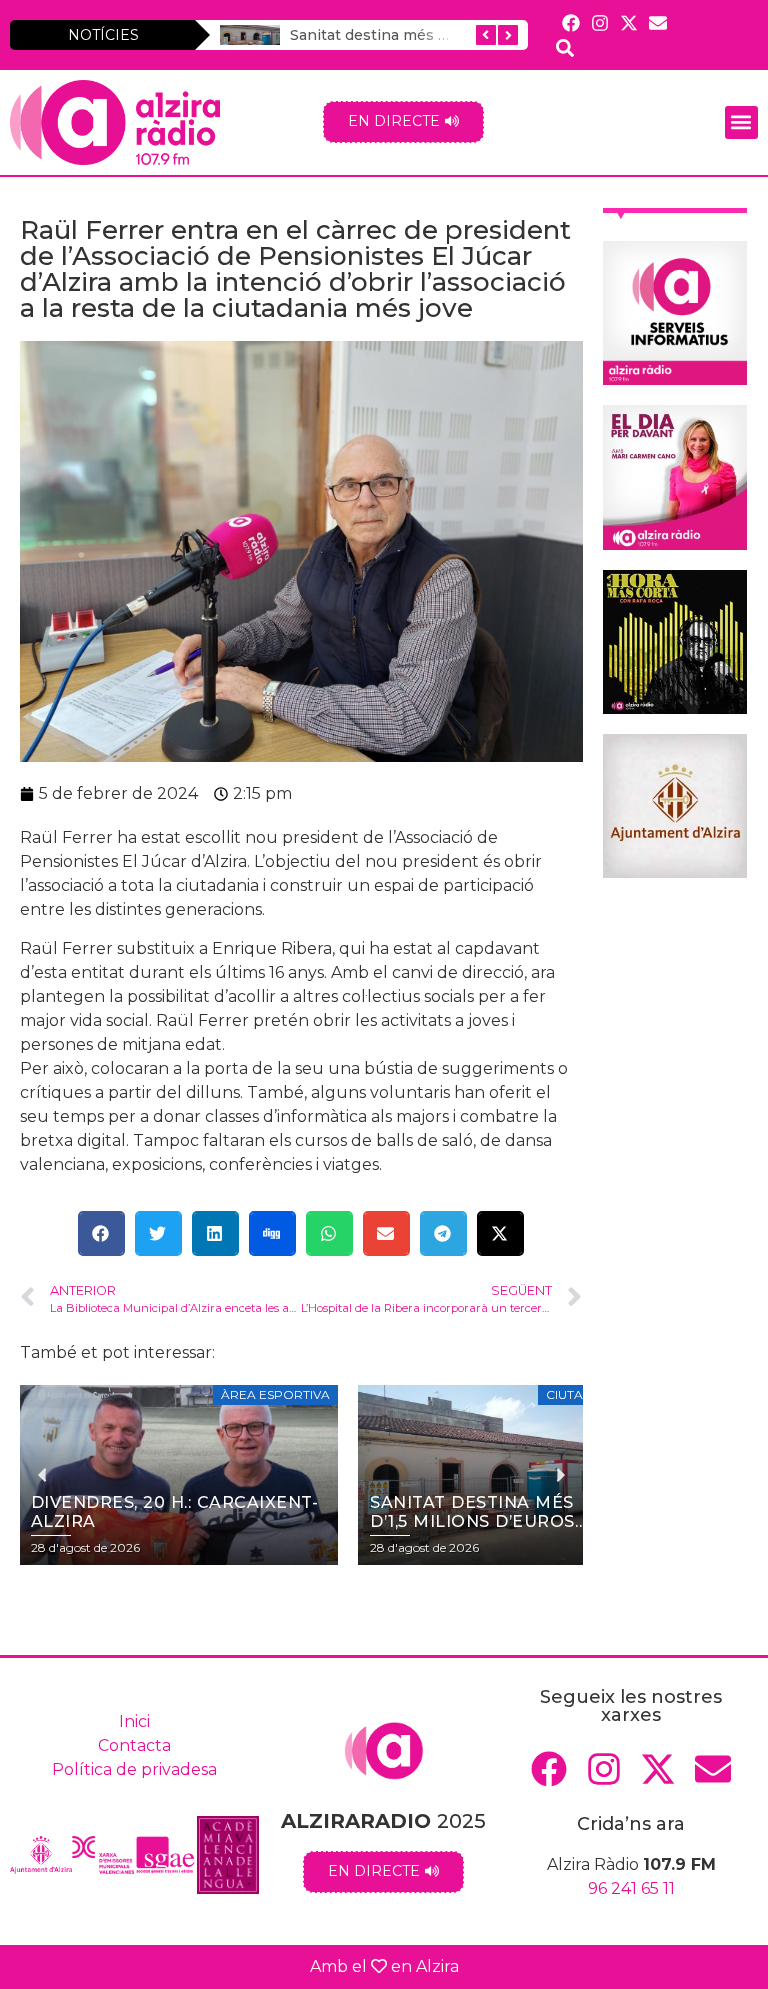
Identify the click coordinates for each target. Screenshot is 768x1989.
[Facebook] (570, 22)
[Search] (564, 47)
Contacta (134, 1745)
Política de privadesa (134, 1769)
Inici (134, 1721)
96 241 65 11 (631, 1888)
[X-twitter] (628, 22)
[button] (741, 122)
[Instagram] (599, 22)
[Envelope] (658, 22)
